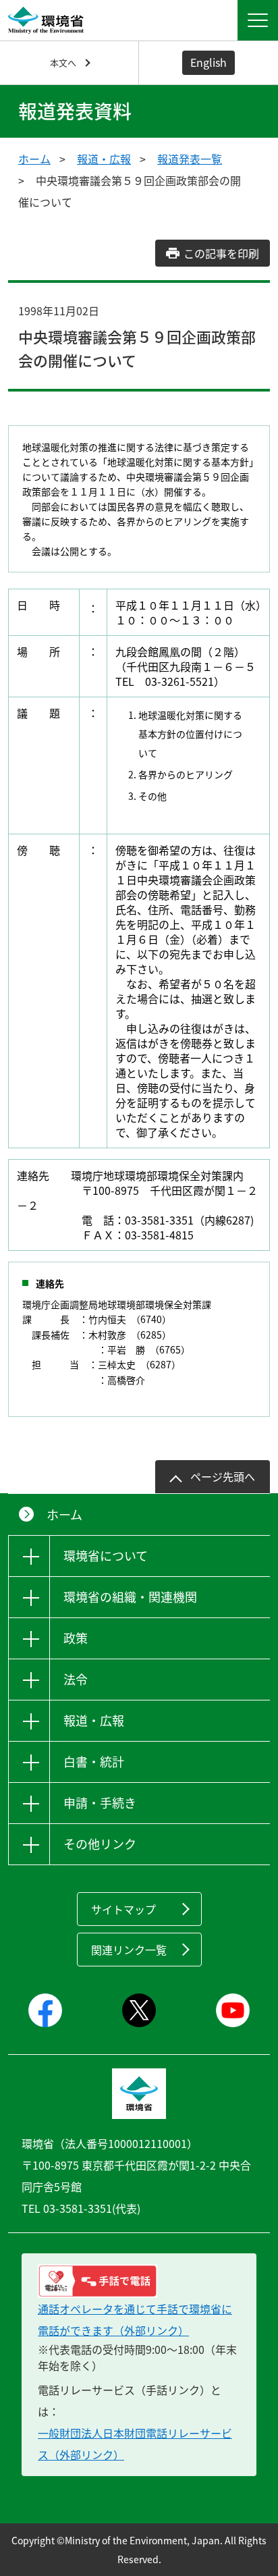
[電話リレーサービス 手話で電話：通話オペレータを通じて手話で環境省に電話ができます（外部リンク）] (139, 2281)
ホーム (34, 159)
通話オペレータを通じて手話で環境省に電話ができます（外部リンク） (135, 2319)
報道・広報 (104, 159)
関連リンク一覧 (129, 1950)
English (208, 62)
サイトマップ (123, 1909)
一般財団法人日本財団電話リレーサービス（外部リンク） (135, 2444)
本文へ (63, 62)
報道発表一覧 (190, 159)
